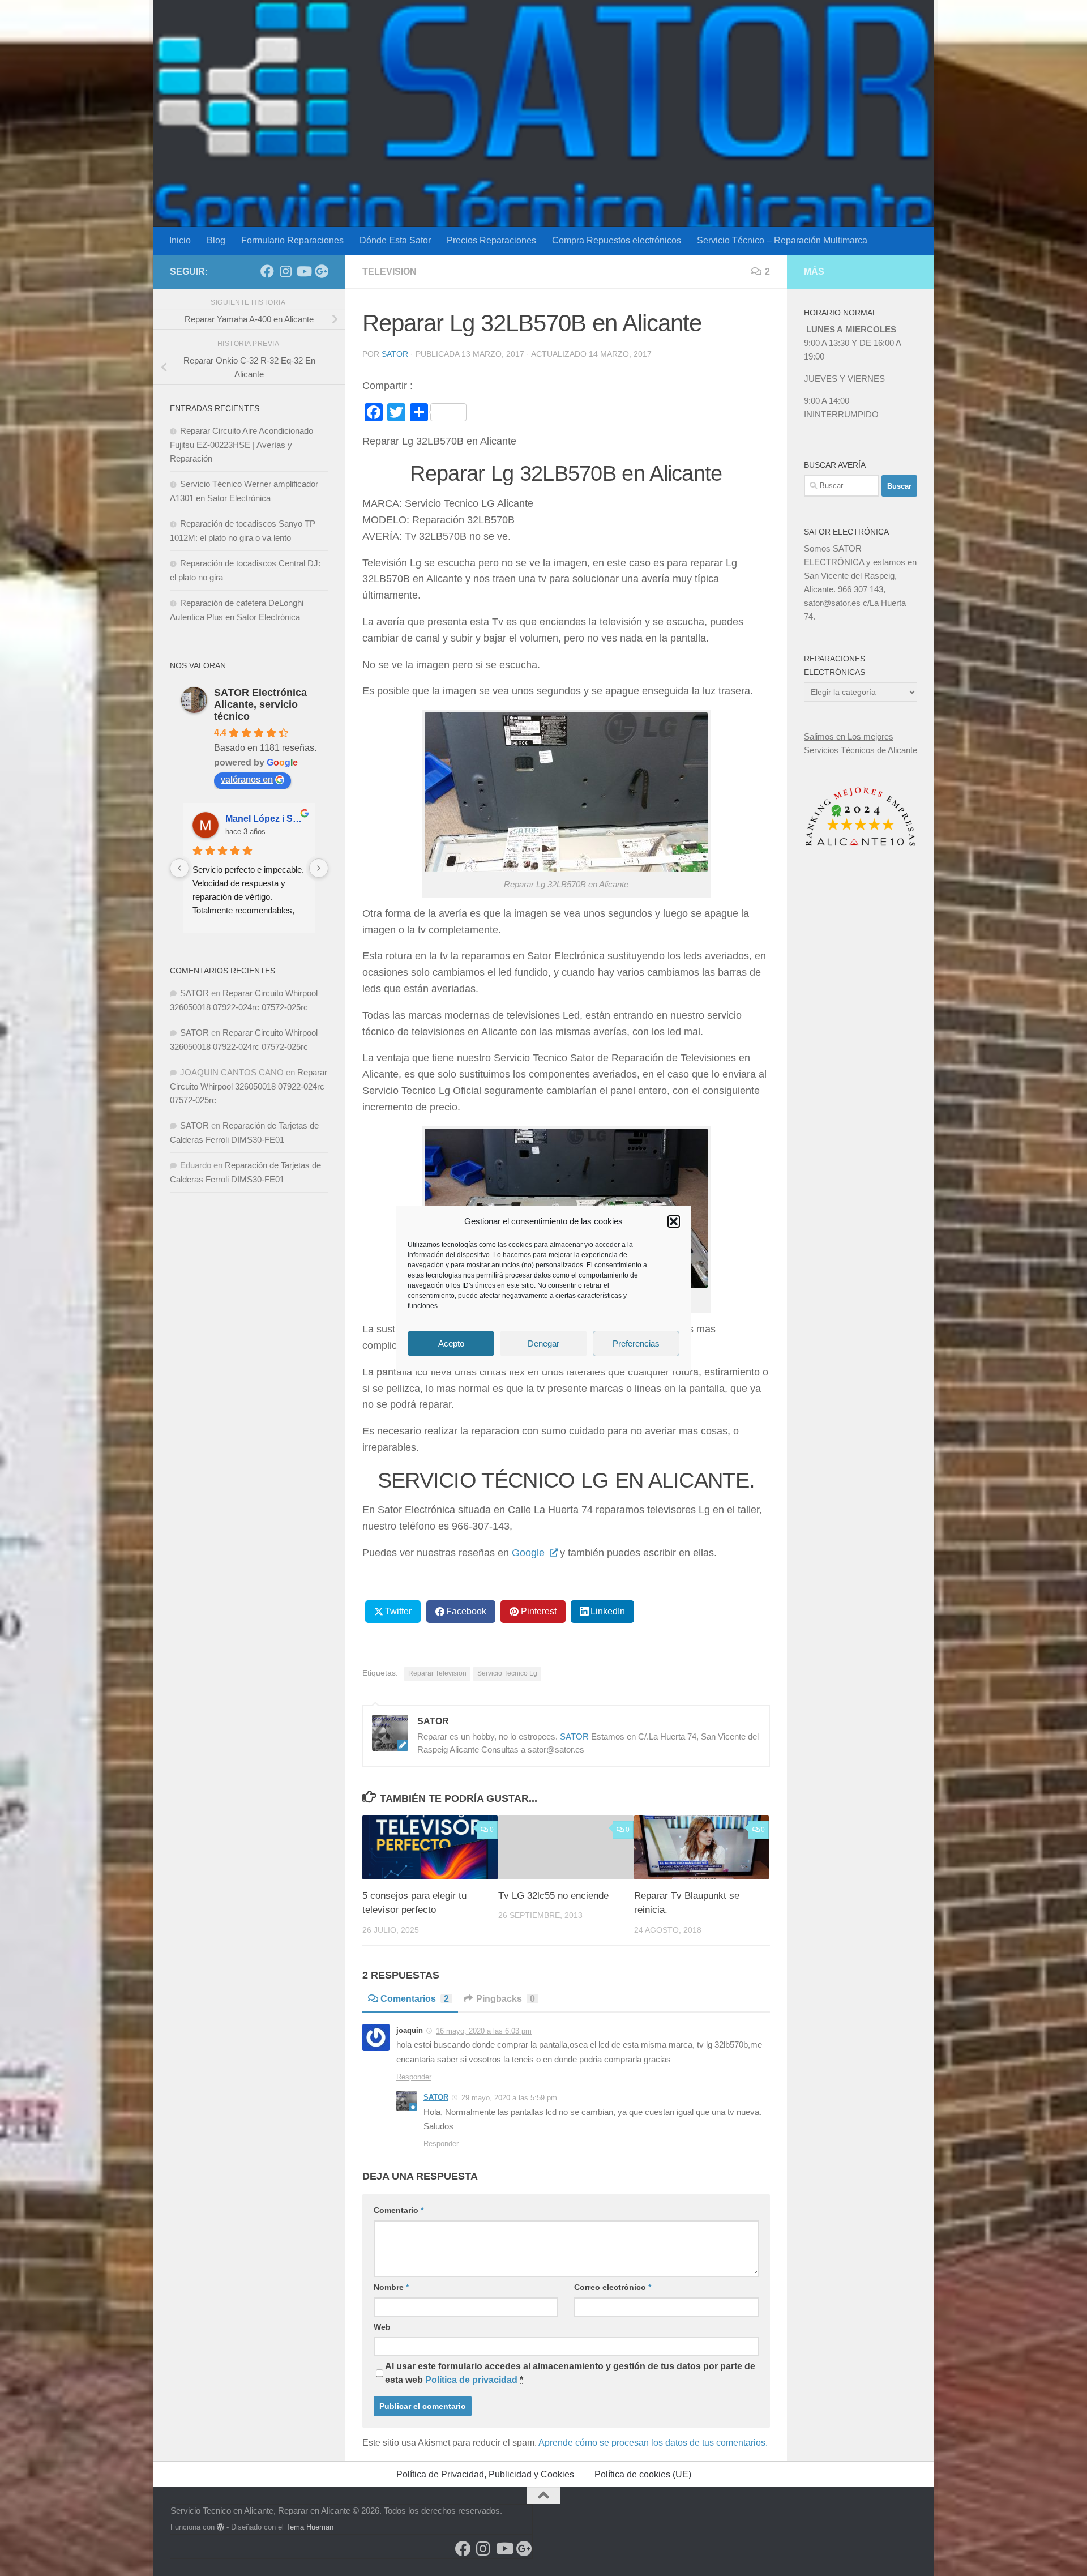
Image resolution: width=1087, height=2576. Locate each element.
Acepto (451, 1343)
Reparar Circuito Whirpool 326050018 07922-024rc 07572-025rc (249, 1086)
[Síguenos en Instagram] (285, 271)
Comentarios (415, 1999)
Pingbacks (506, 1999)
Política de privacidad (471, 2380)
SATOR (395, 354)
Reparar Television (437, 1673)
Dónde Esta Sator (395, 240)
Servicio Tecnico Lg (507, 1673)
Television (390, 272)
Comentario (399, 2210)
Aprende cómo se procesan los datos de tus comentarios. (653, 2443)
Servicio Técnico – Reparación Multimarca (782, 240)
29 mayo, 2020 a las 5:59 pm (509, 2098)
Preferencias (636, 1343)
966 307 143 (861, 589)
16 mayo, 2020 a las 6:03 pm (484, 2031)
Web (382, 2327)
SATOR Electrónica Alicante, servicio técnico (260, 704)
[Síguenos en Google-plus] (322, 271)
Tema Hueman (310, 2527)
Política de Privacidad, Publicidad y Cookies (485, 2474)
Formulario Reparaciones (292, 240)
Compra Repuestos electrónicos (617, 240)
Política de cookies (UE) (643, 2474)
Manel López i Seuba (266, 819)
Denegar (543, 1343)
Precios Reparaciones (491, 240)
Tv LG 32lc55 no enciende (553, 1896)
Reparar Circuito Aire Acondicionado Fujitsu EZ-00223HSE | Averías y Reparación (241, 445)
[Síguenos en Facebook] (267, 271)
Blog (216, 240)
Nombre (391, 2287)
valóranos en (247, 779)
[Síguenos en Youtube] (303, 271)
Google (530, 1553)
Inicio (180, 240)
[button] (674, 1221)
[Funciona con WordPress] (221, 2527)
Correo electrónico (613, 2287)
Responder (414, 2077)
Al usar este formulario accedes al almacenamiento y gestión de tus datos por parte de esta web (570, 2373)
